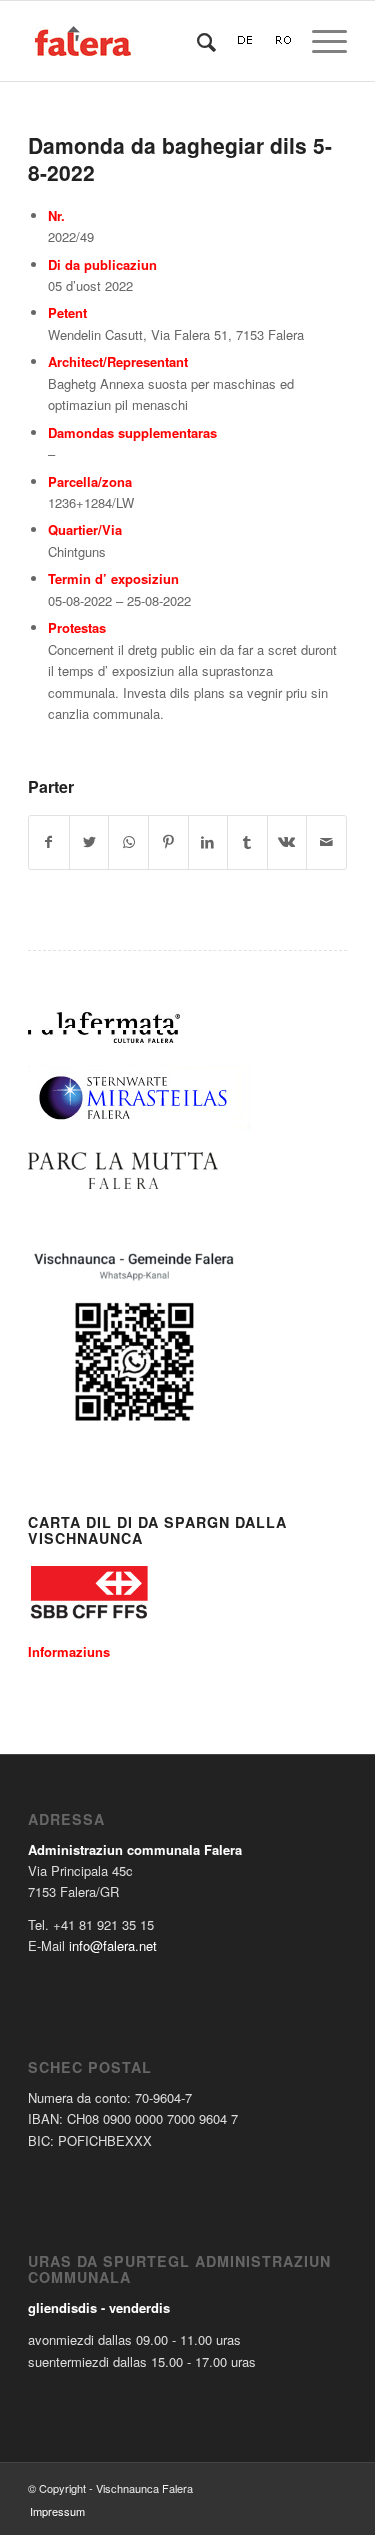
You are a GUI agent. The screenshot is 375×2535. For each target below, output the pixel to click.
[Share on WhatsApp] (128, 842)
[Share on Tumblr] (247, 842)
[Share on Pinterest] (168, 842)
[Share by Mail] (326, 842)
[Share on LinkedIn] (208, 842)
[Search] (196, 41)
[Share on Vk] (287, 842)
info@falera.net (113, 1945)
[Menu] (319, 41)
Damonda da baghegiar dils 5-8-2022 (180, 158)
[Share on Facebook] (49, 842)
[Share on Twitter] (89, 842)
